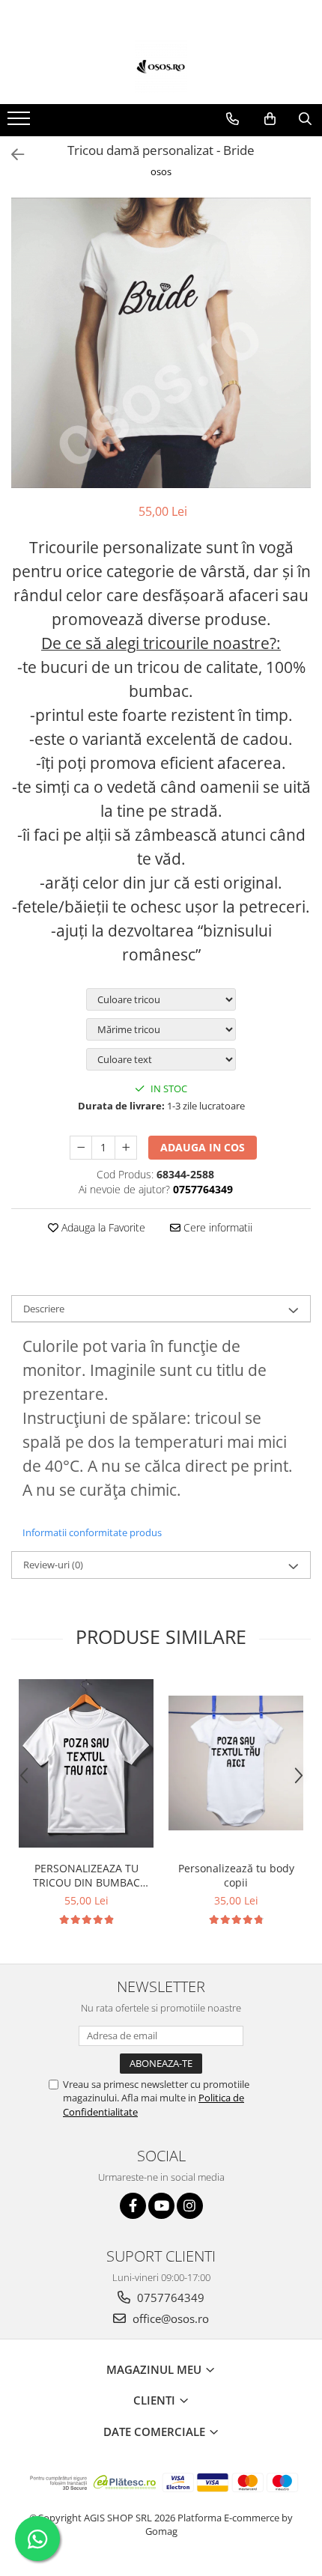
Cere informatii (216, 1227)
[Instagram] (190, 2206)
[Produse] (21, 123)
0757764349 (169, 2298)
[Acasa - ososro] (161, 67)
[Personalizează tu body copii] (236, 1763)
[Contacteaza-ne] (233, 119)
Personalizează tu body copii (236, 1875)
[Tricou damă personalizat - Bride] (161, 343)
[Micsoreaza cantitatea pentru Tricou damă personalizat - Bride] (81, 1148)
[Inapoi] (11, 155)
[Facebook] (133, 2206)
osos (161, 171)
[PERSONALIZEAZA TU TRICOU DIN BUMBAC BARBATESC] (86, 1763)
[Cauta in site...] (305, 119)
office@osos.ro (169, 2318)
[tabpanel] (161, 343)
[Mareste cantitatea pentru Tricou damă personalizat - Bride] (126, 1148)
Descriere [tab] (44, 1309)
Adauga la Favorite (102, 1227)
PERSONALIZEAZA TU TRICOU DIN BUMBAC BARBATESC (86, 1875)
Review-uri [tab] (53, 1565)
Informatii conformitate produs (92, 1532)
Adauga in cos (203, 1147)
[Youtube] (161, 2206)
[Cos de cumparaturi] (270, 119)
